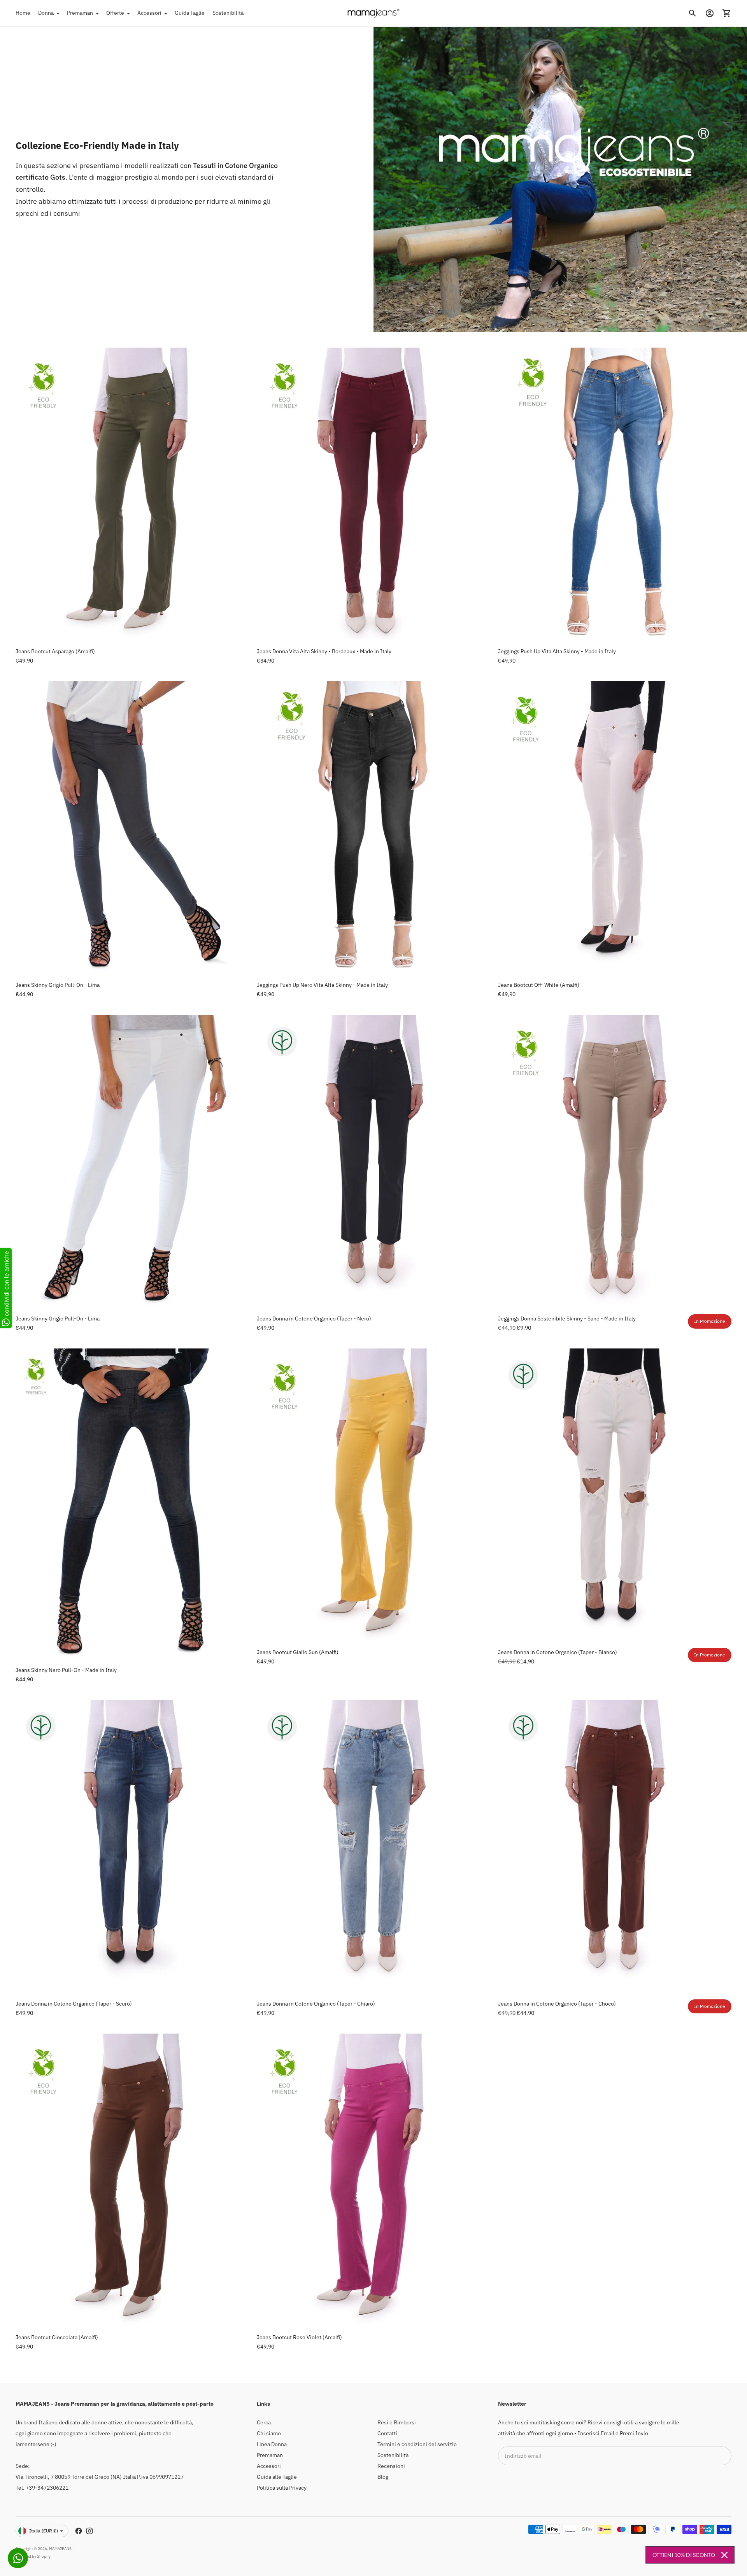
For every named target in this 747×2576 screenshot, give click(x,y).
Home (23, 13)
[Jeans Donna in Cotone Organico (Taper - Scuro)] (132, 1846)
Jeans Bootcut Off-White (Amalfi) (539, 985)
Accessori (149, 13)
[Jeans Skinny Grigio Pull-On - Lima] (132, 827)
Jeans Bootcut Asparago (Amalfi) (55, 651)
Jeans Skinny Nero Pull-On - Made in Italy (66, 1670)
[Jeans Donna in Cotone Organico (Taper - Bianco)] (615, 1494)
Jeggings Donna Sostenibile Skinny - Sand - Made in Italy (567, 1319)
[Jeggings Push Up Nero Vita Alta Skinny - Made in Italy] (373, 827)
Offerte (115, 13)
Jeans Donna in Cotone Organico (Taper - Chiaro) (316, 2004)
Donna (46, 13)
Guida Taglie (190, 13)
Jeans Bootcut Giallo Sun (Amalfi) (298, 1652)
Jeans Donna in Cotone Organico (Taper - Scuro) (74, 2004)
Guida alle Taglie (277, 2477)
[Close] (724, 2555)
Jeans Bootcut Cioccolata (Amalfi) (57, 2337)
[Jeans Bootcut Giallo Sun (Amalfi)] (373, 1494)
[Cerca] (693, 13)
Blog (383, 2477)
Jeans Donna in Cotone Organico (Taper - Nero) (314, 1319)
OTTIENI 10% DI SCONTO (684, 2555)
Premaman (80, 13)
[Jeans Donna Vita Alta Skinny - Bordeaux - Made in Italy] (373, 493)
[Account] (710, 13)
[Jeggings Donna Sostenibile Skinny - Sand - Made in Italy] (615, 1161)
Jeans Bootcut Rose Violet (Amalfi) (299, 2337)
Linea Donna (272, 2444)
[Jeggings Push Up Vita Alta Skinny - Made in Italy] (615, 493)
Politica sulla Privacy (282, 2488)
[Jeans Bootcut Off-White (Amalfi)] (615, 827)
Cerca (264, 2422)
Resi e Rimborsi (397, 2422)
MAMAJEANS (60, 2549)
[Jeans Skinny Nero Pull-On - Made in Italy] (132, 1503)
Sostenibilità (228, 13)
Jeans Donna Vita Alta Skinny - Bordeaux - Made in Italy (324, 651)
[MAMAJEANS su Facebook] (79, 2531)
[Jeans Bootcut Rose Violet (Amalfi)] (373, 2179)
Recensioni (391, 2466)
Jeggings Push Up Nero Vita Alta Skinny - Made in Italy (322, 985)
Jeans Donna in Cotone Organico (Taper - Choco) (557, 2004)
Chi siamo (269, 2433)
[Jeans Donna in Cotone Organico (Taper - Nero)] (373, 1161)
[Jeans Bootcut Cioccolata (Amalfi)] (132, 2179)
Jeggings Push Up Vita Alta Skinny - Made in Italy (557, 651)
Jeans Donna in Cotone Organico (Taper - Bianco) (558, 1652)
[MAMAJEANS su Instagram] (89, 2531)
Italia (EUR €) (44, 2531)
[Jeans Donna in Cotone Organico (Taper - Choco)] (615, 1846)
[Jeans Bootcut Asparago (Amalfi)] (132, 493)
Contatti (387, 2433)
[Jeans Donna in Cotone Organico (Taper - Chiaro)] (373, 1846)
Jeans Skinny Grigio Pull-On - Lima (58, 985)
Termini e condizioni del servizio (417, 2444)
